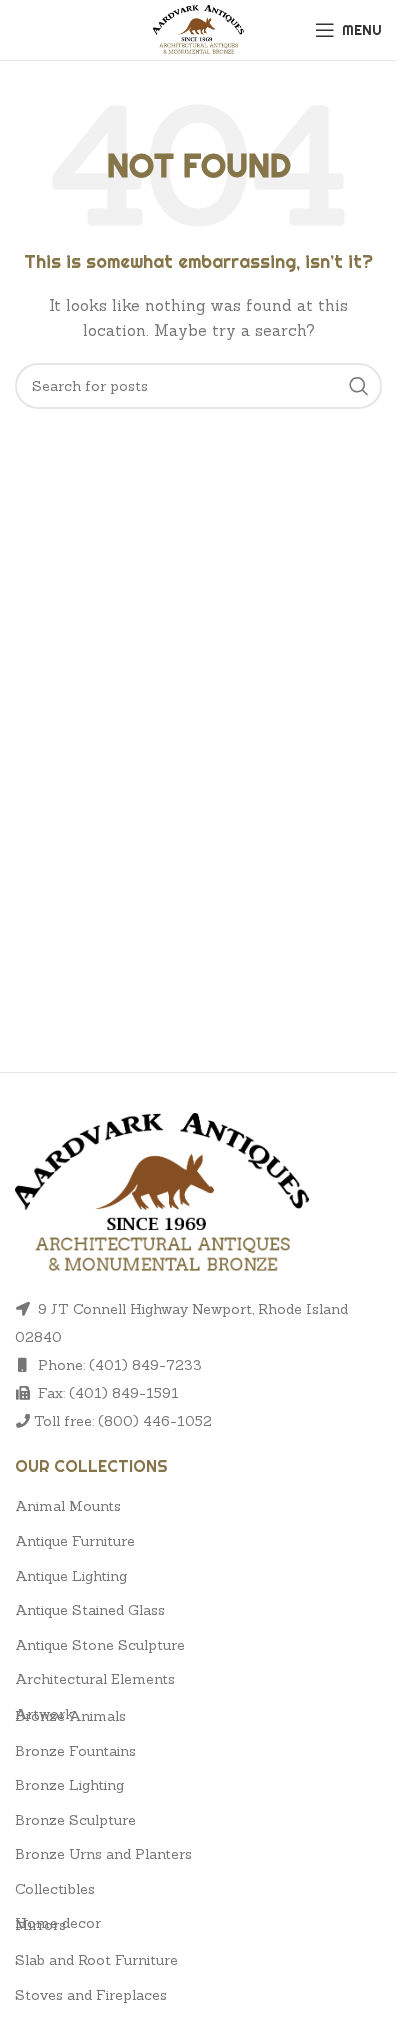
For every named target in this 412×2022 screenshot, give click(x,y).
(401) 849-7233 (145, 1365)
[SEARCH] (359, 386)
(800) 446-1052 (155, 1421)
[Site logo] (198, 28)
